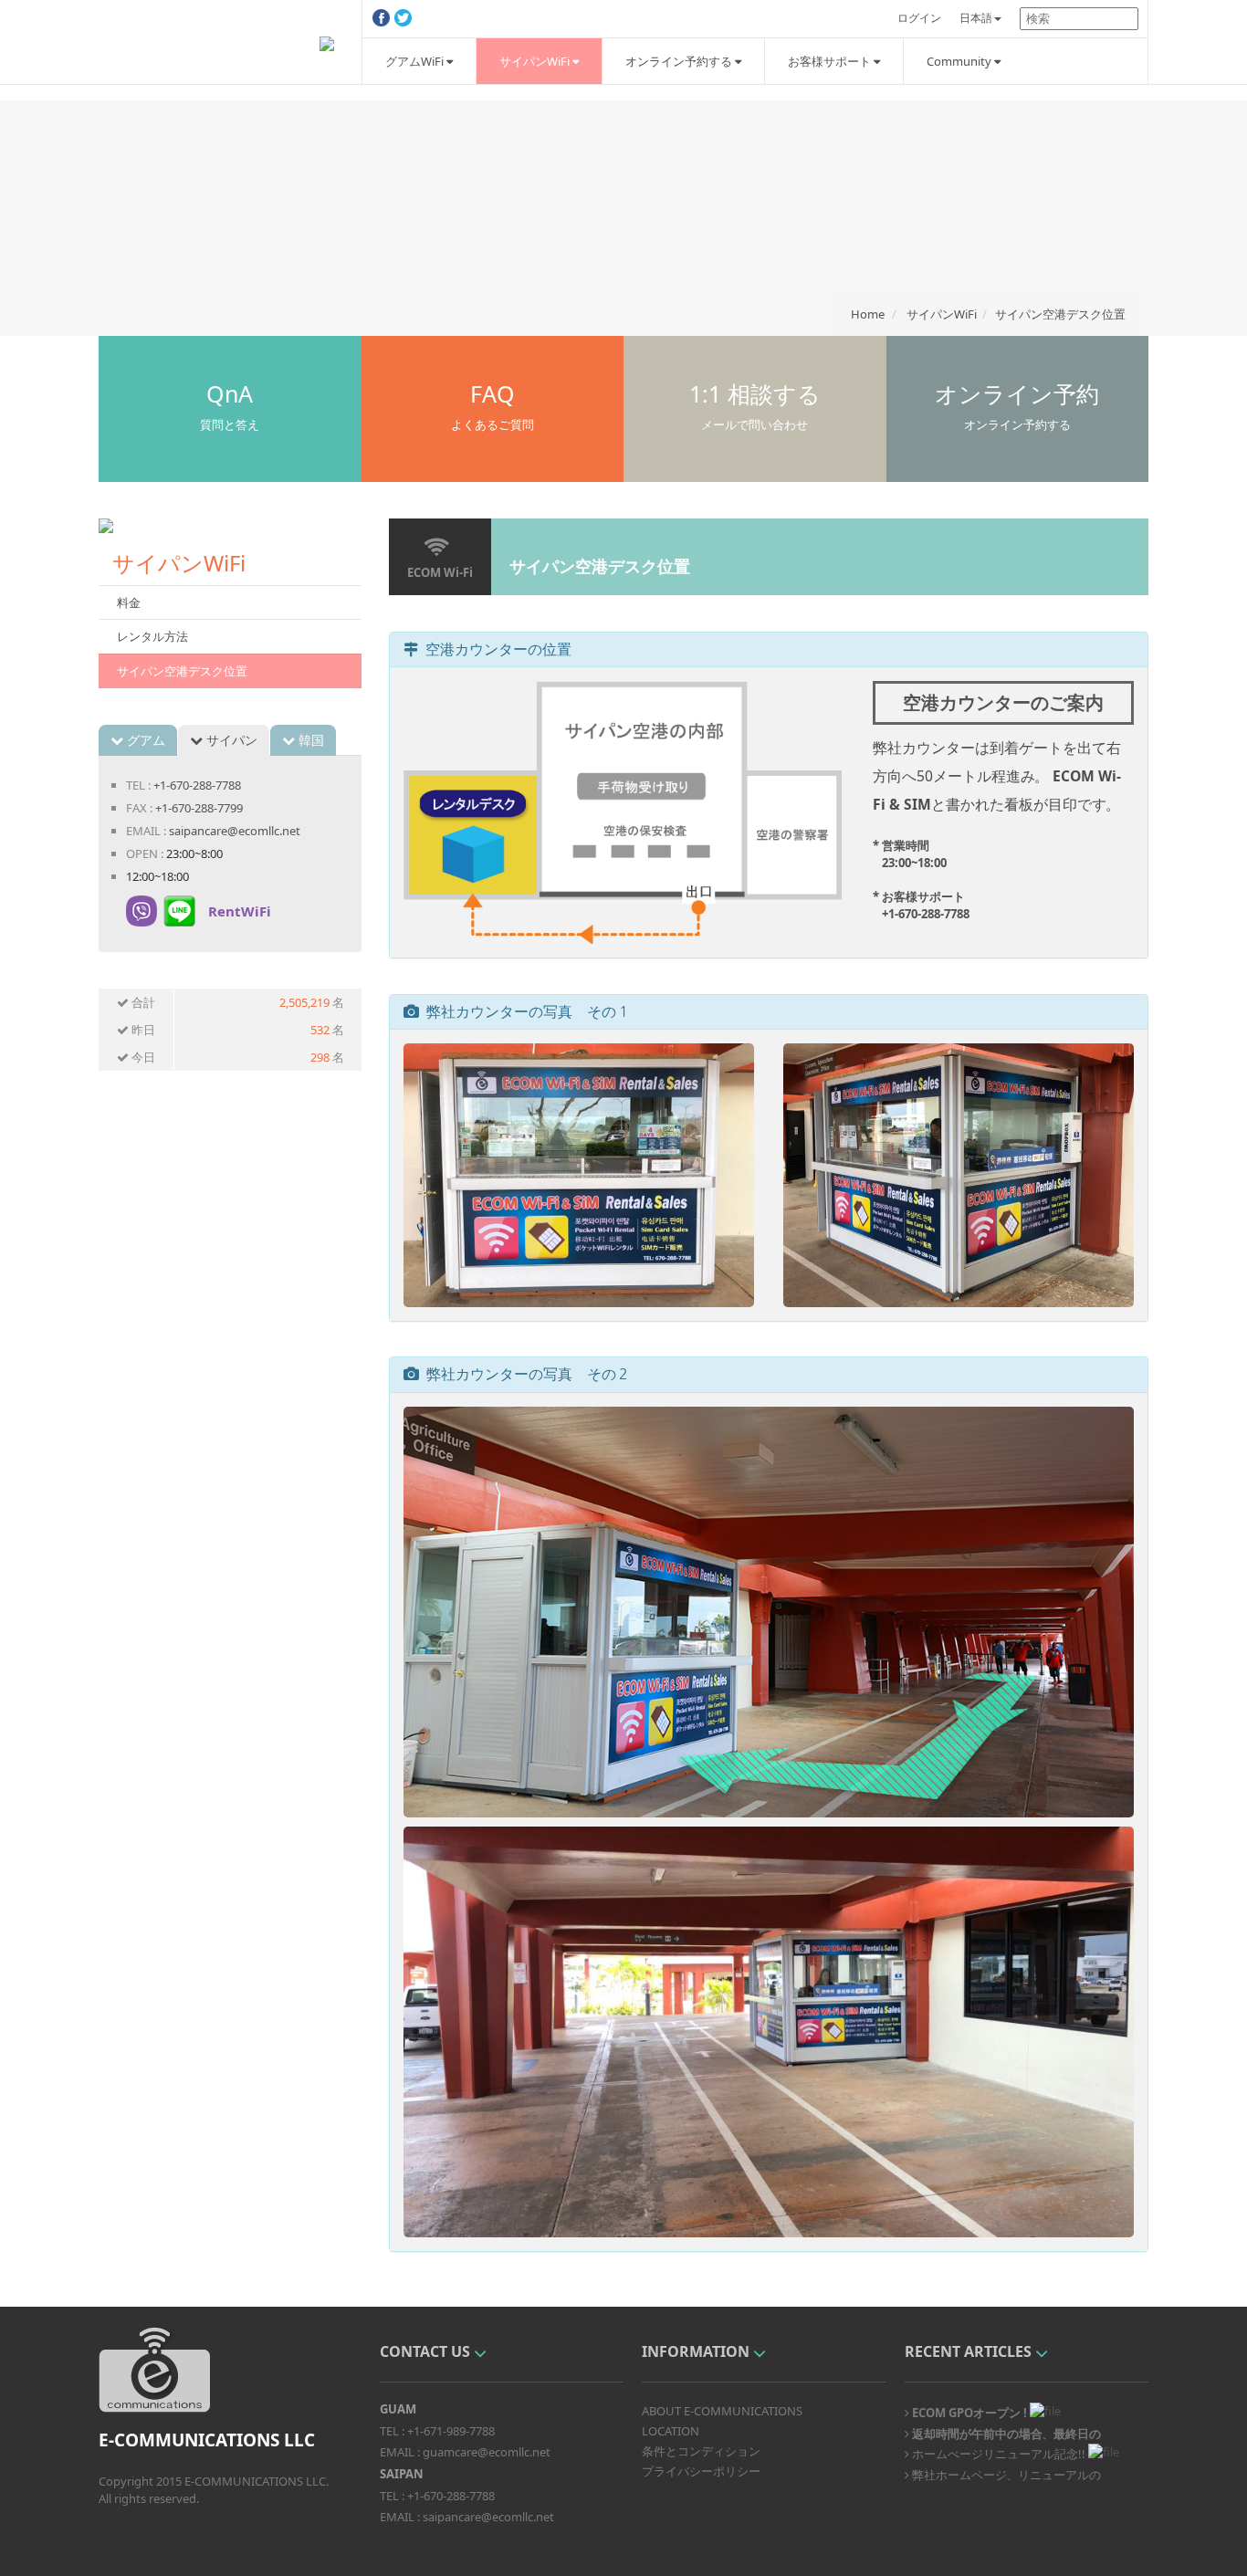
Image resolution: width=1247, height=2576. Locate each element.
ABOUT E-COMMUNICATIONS (722, 2411)
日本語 (976, 18)
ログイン (919, 18)
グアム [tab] (144, 740)
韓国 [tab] (309, 740)
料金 (129, 602)
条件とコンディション (701, 2451)
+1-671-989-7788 (451, 2431)
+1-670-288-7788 (197, 785)
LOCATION (671, 2431)
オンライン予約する (680, 61)
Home (868, 314)
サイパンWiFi (536, 61)
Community (960, 61)
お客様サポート (831, 61)
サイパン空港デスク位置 (1060, 314)
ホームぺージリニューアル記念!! (997, 2453)
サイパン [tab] (230, 740)
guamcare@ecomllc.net (487, 2452)
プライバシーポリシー (701, 2471)
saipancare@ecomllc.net (235, 831)
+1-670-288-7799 (199, 808)
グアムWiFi (416, 61)
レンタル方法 (152, 636)
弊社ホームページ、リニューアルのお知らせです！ (1003, 2474)
